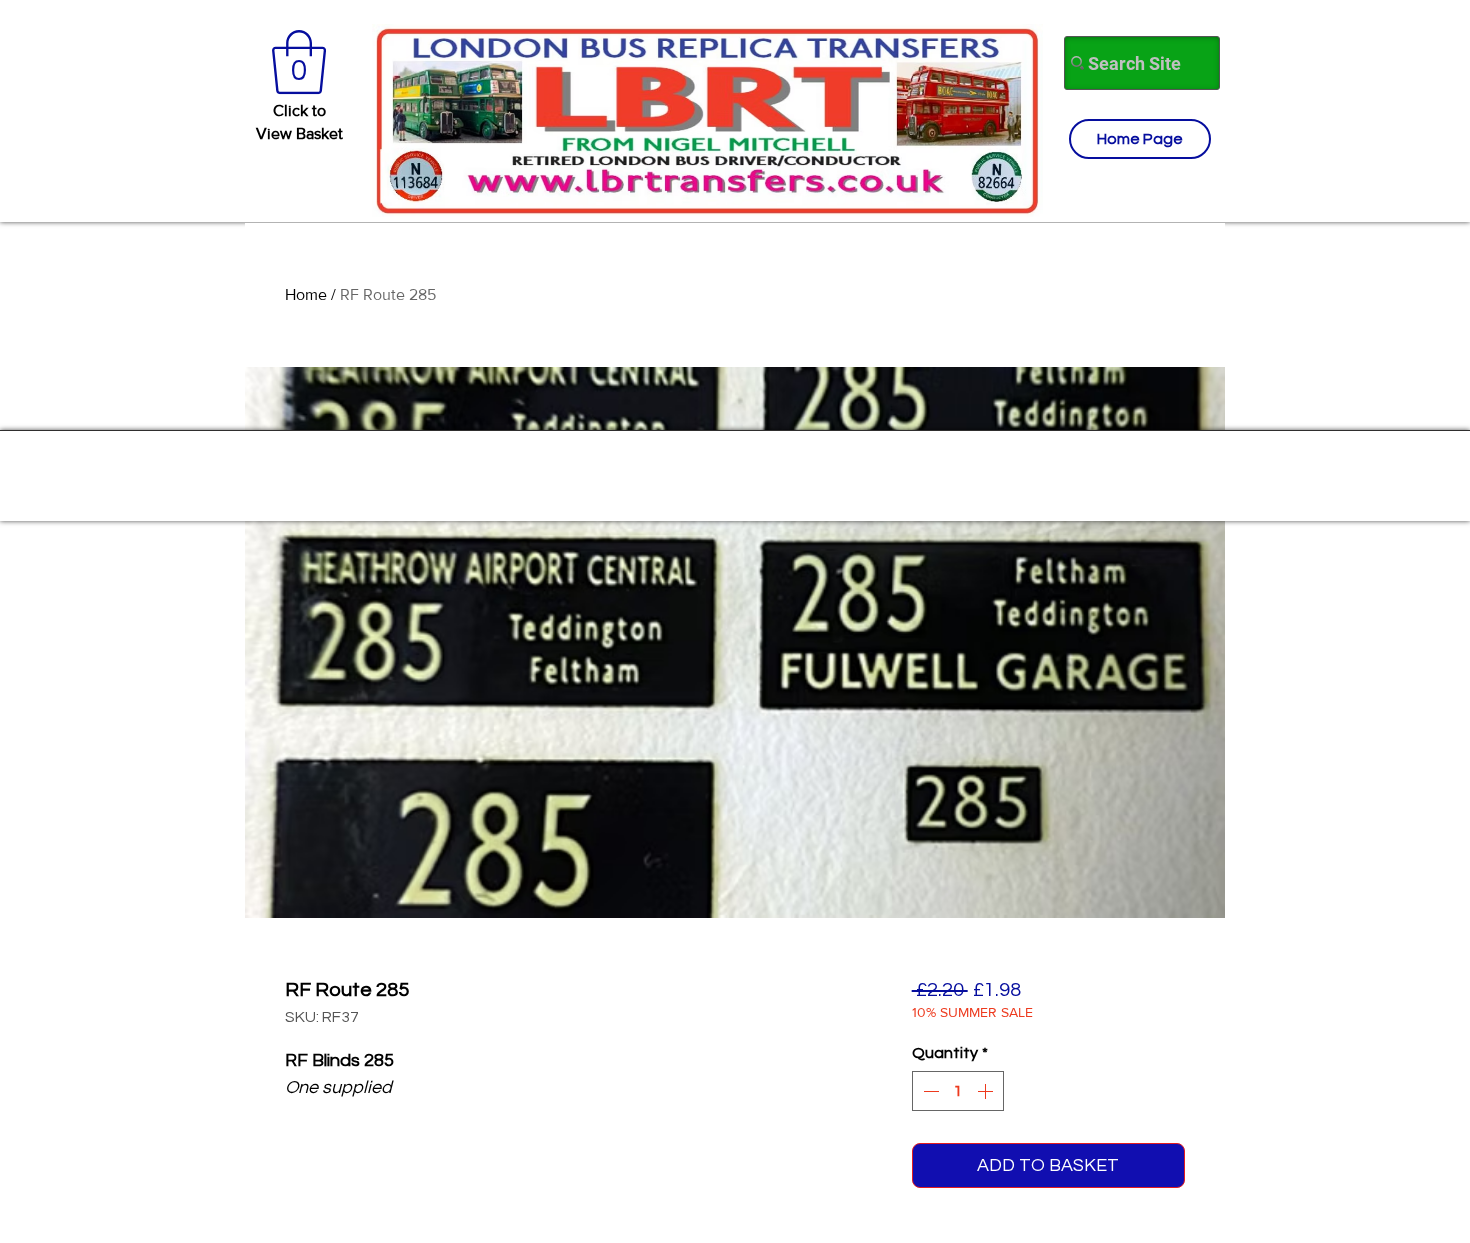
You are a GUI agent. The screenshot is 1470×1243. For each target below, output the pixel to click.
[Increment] (987, 1091)
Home (306, 294)
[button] (299, 62)
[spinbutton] (958, 1091)
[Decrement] (929, 1091)
